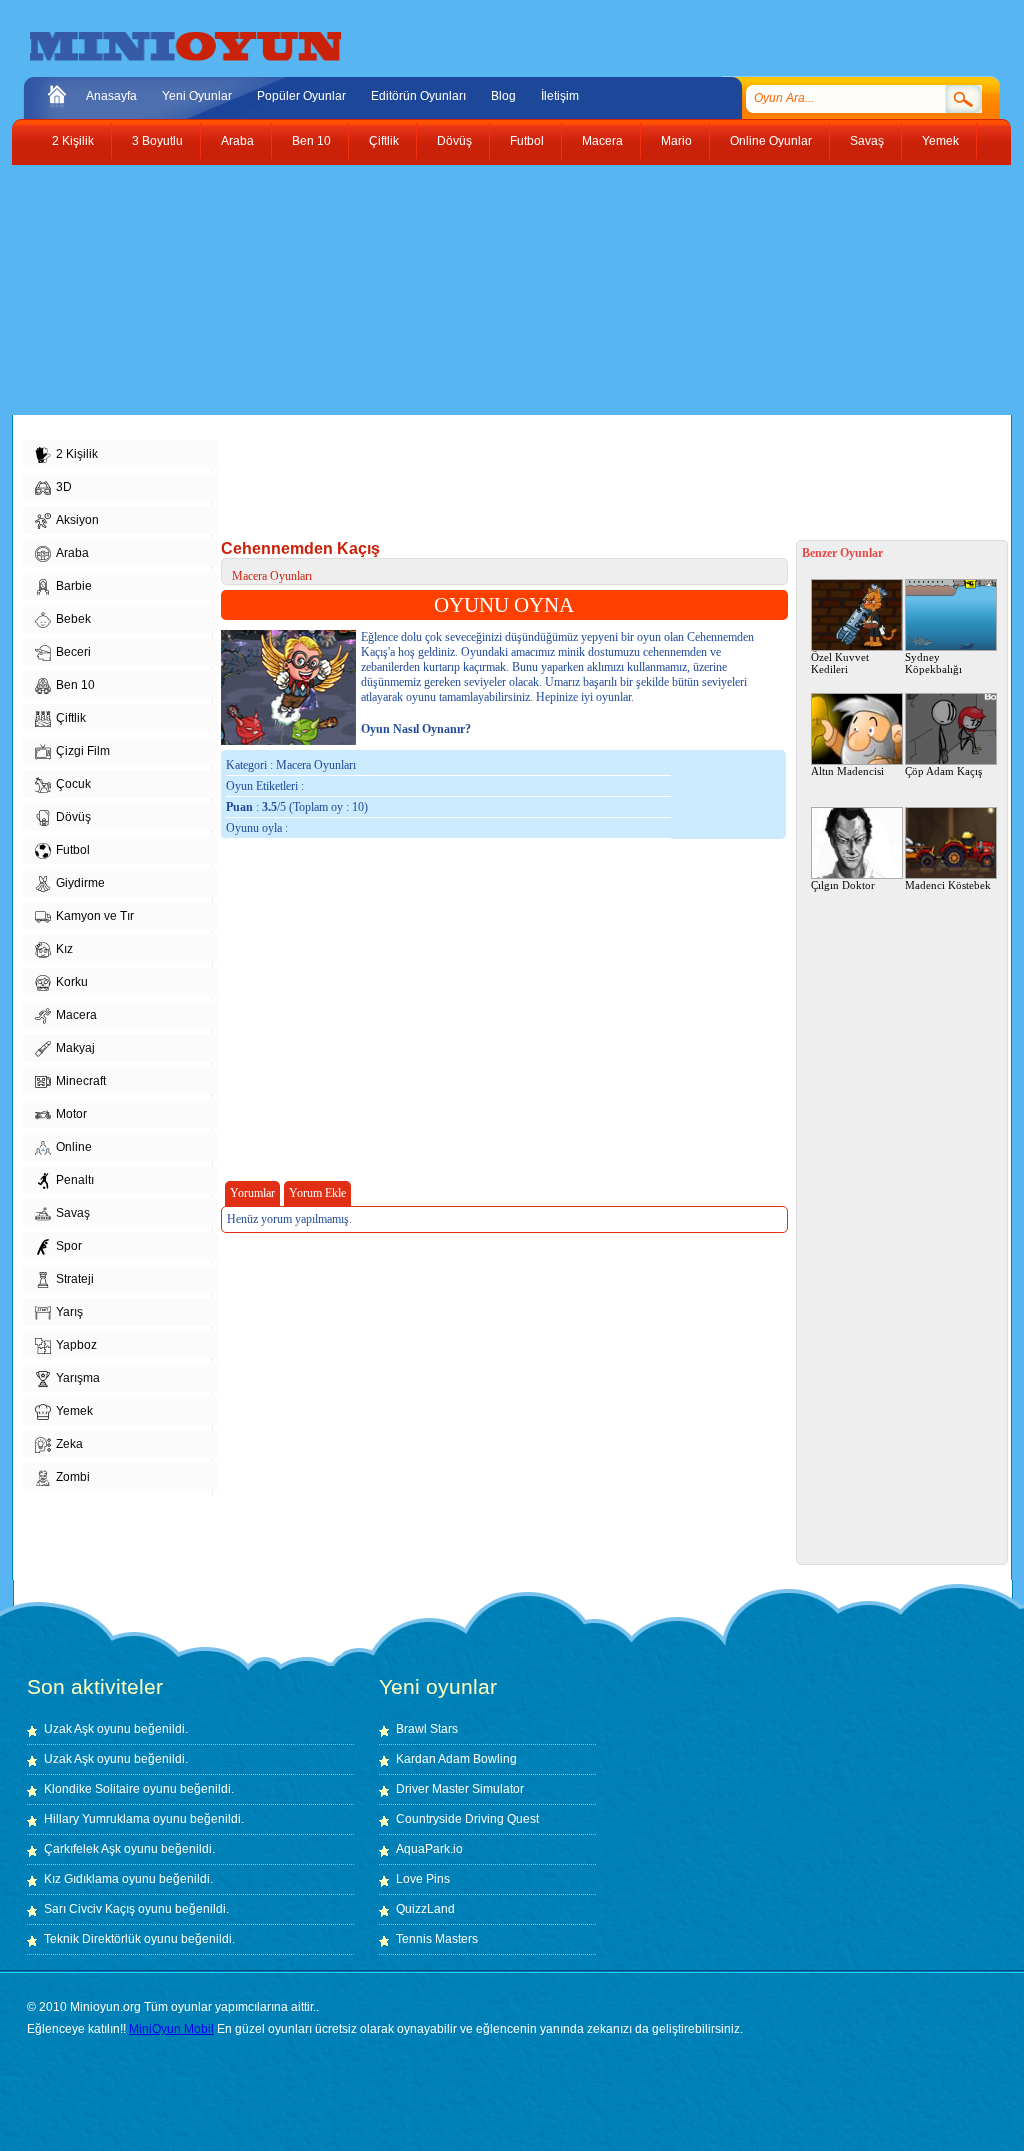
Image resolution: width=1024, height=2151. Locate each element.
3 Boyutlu (157, 141)
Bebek (73, 619)
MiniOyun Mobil (171, 2029)
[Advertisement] (497, 290)
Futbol (527, 141)
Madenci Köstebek (948, 885)
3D (64, 487)
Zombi (73, 1477)
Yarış (69, 1312)
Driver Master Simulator (460, 1789)
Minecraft (81, 1081)
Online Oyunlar (771, 141)
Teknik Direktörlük (92, 1939)
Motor (71, 1114)
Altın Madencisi (847, 771)
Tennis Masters (437, 1939)
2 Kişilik (73, 141)
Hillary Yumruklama (97, 1819)
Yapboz (76, 1345)
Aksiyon (77, 520)
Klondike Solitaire (92, 1789)
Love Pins (423, 1879)
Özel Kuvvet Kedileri (840, 663)
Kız (64, 949)
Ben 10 (311, 141)
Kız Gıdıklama (81, 1879)
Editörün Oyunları (418, 96)
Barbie (74, 586)
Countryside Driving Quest (467, 1819)
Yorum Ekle (317, 1193)
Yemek (940, 141)
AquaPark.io (429, 1849)
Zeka (69, 1444)
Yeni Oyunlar (197, 96)
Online (74, 1147)
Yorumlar (252, 1193)
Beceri (73, 652)
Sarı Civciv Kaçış (89, 1909)
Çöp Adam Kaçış (943, 771)
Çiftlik (384, 141)
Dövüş (454, 141)
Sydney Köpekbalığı (933, 663)
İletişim (560, 96)
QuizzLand (425, 1909)
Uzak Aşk (69, 1729)
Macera (602, 141)
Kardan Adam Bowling (456, 1759)
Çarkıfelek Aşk (82, 1849)
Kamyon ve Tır (95, 916)
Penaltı (75, 1180)
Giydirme (80, 883)
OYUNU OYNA (504, 605)
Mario (676, 141)
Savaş (867, 141)
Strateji (75, 1279)
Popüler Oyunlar (301, 96)
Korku (72, 982)
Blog (503, 96)
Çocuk (73, 784)
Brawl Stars (427, 1729)
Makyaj (75, 1048)
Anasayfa (111, 96)
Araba (237, 141)
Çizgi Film (83, 751)
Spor (69, 1246)
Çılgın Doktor (843, 885)
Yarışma (78, 1378)
